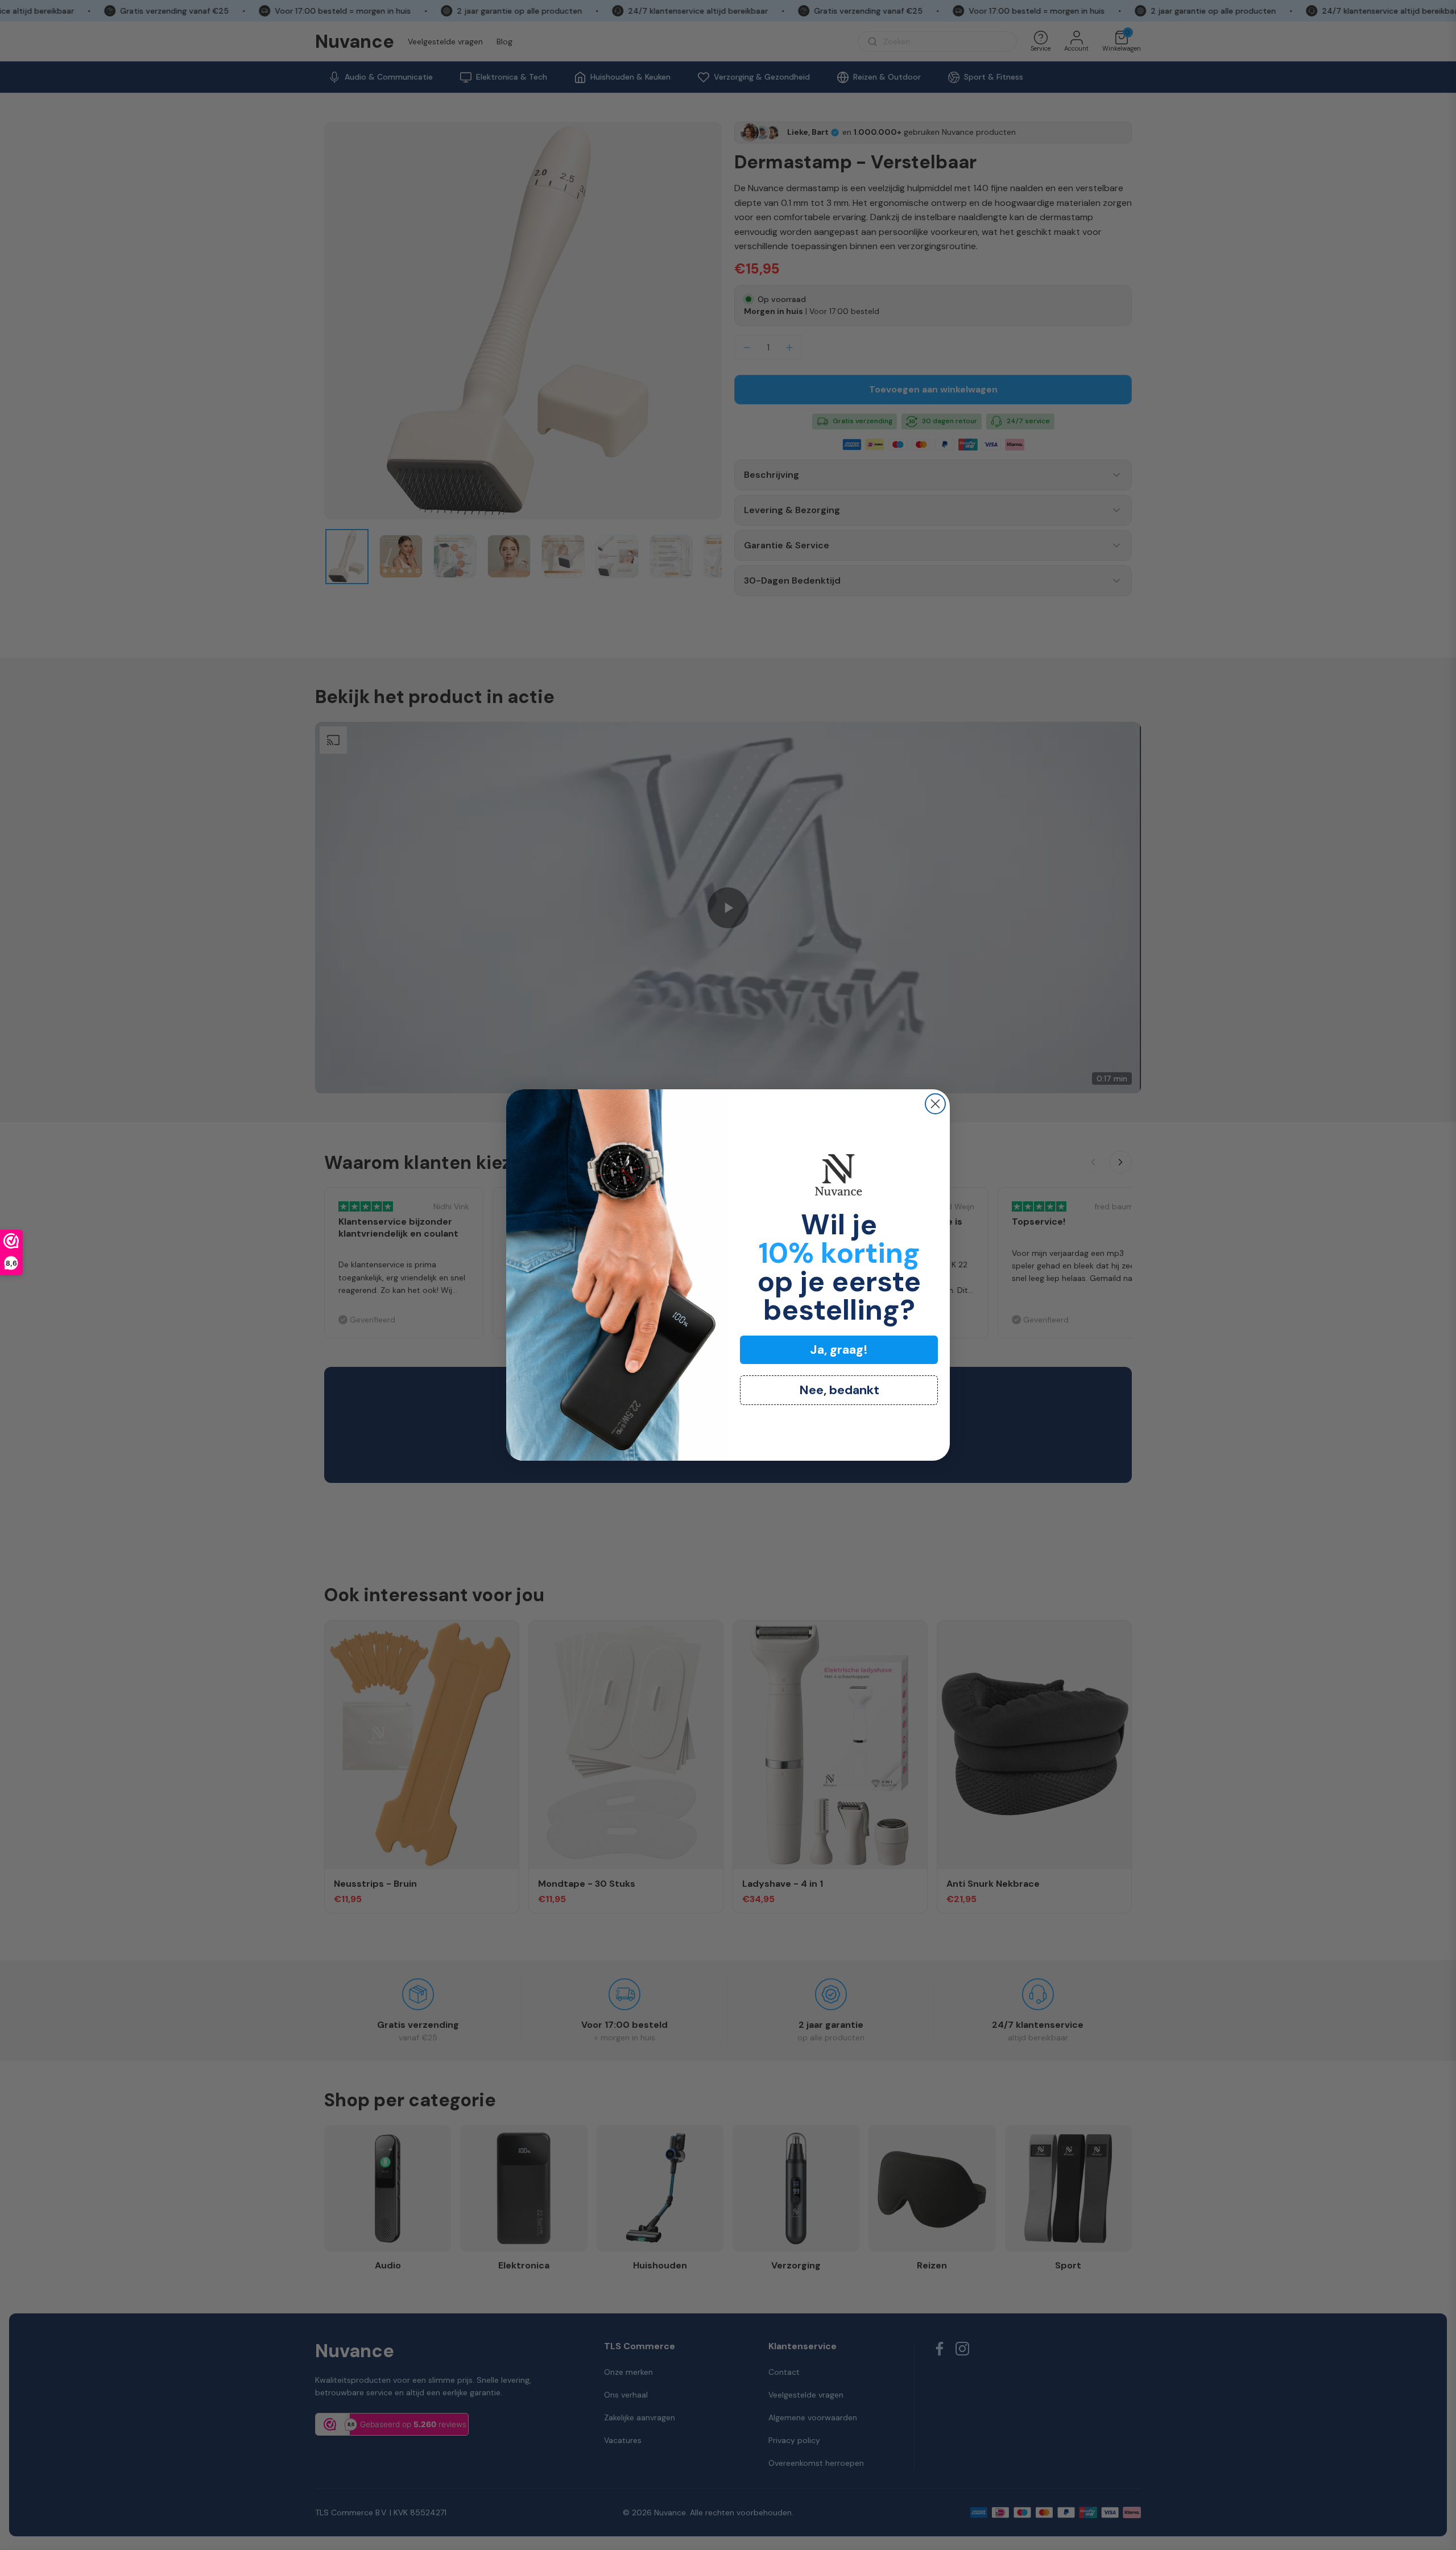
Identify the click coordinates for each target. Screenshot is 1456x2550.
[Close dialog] (935, 1104)
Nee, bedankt (839, 1390)
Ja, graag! (839, 1350)
